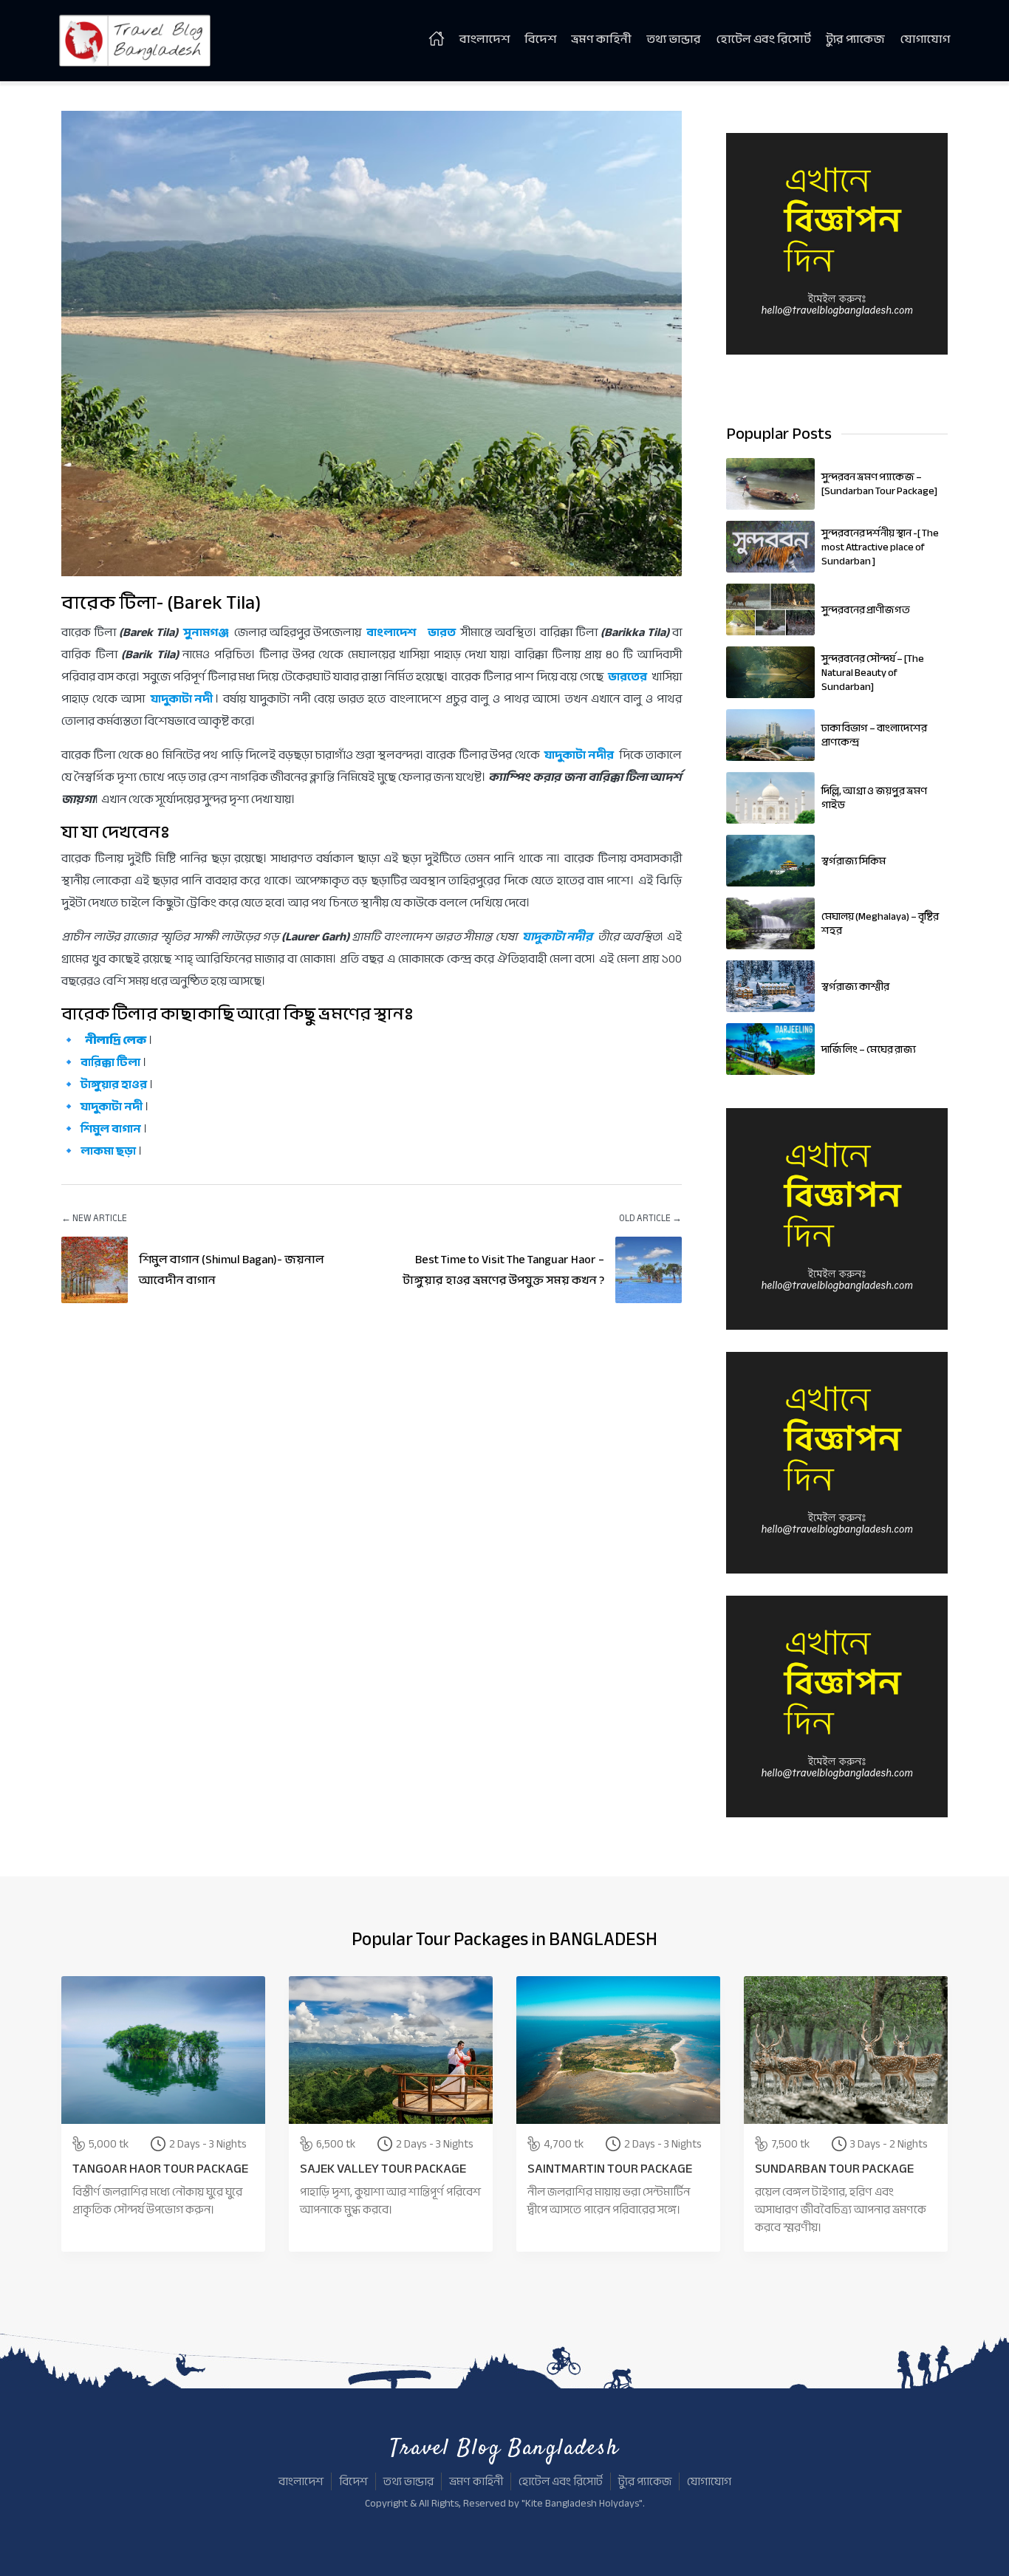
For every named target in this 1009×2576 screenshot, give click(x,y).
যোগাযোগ (925, 39)
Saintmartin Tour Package (610, 2169)
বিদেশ (540, 39)
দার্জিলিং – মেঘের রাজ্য (869, 1049)
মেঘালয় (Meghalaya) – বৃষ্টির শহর (880, 923)
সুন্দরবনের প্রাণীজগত (866, 610)
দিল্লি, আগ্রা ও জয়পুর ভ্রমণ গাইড (874, 798)
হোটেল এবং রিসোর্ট (763, 39)
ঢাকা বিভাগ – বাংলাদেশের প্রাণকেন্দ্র (874, 735)
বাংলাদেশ (485, 39)
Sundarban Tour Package (834, 2169)
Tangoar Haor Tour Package (160, 2169)
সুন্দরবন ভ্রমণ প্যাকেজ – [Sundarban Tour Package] (879, 484)
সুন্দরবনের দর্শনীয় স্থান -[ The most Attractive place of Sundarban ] (880, 547)
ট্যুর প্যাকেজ (855, 39)
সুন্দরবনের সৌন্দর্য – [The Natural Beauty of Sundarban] (873, 673)
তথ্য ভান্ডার (674, 39)
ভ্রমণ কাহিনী (601, 39)
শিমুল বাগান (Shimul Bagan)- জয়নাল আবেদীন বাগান (232, 1270)
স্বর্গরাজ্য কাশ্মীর (855, 987)
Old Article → (650, 1218)
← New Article (94, 1218)
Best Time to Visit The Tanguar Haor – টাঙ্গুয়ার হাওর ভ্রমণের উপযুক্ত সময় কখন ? (503, 1270)
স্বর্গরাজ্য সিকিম (854, 861)
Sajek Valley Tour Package (383, 2169)
